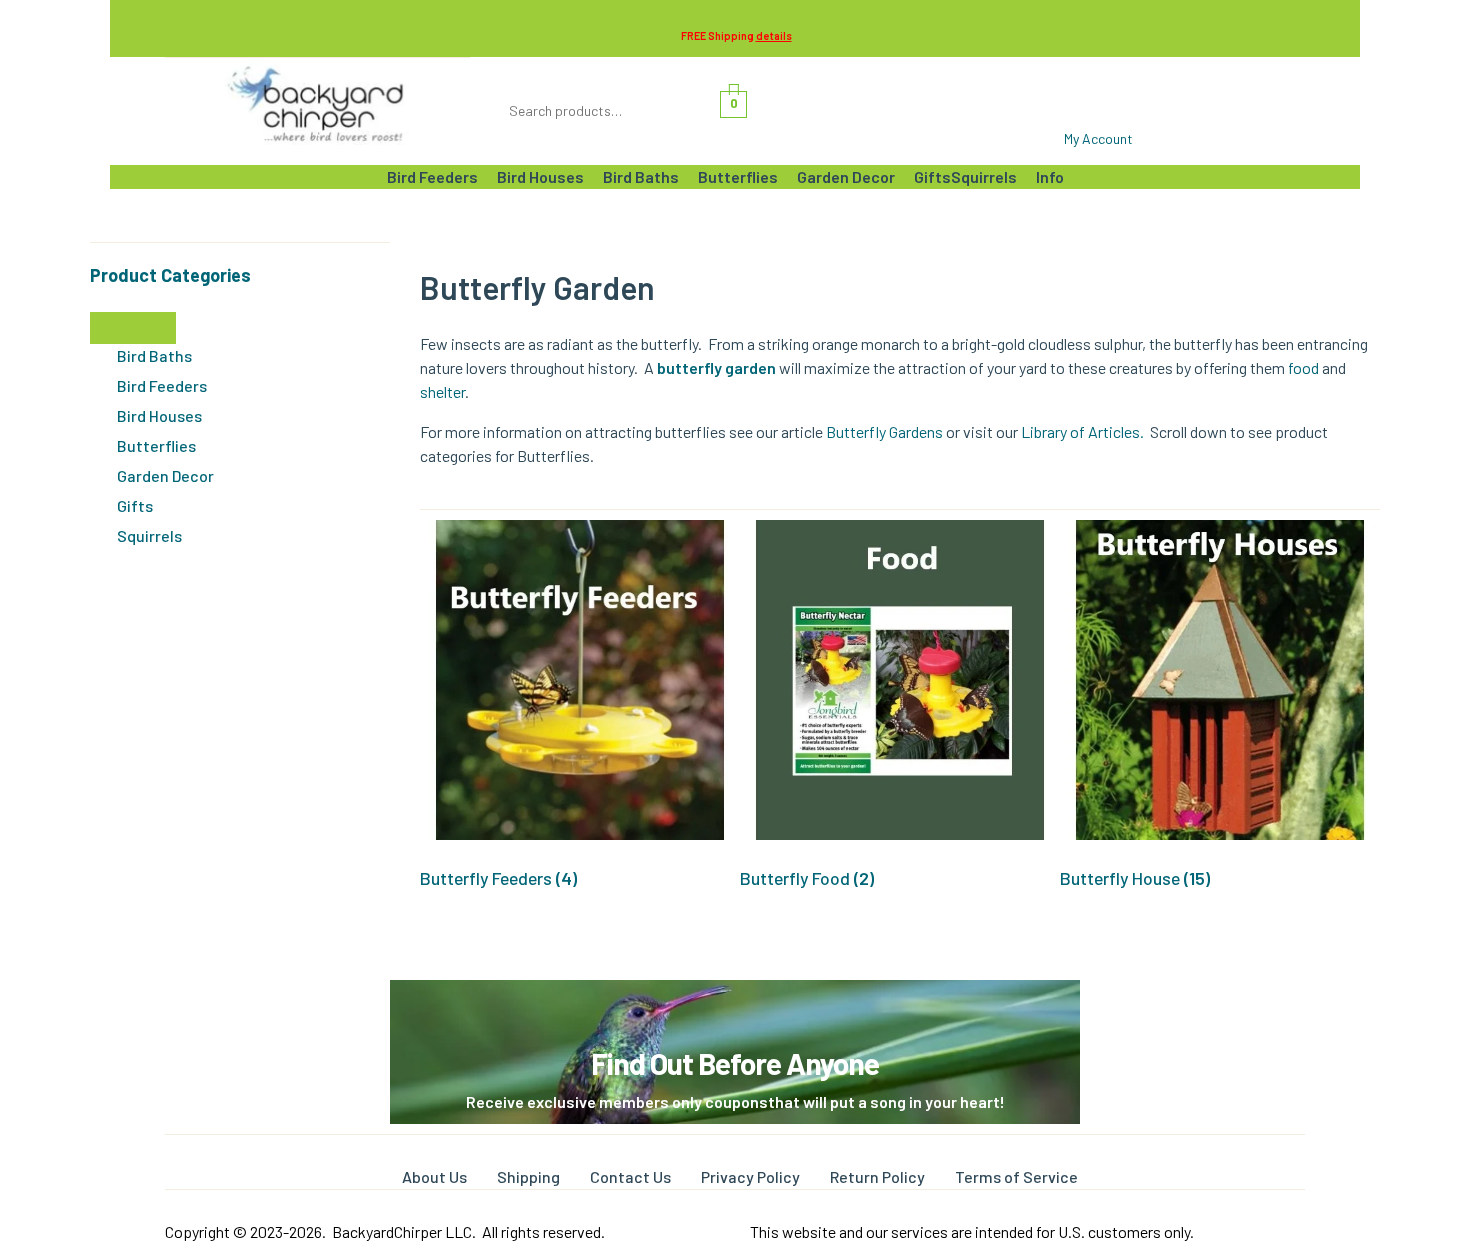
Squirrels (149, 535)
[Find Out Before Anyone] (735, 1007)
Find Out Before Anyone (735, 1063)
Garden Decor (165, 475)
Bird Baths (154, 355)
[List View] (424, 489)
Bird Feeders (162, 385)
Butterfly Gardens (884, 431)
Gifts (135, 505)
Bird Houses (159, 415)
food (1303, 367)
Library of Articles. (1085, 431)
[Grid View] (441, 489)
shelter (442, 391)
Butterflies (156, 445)
